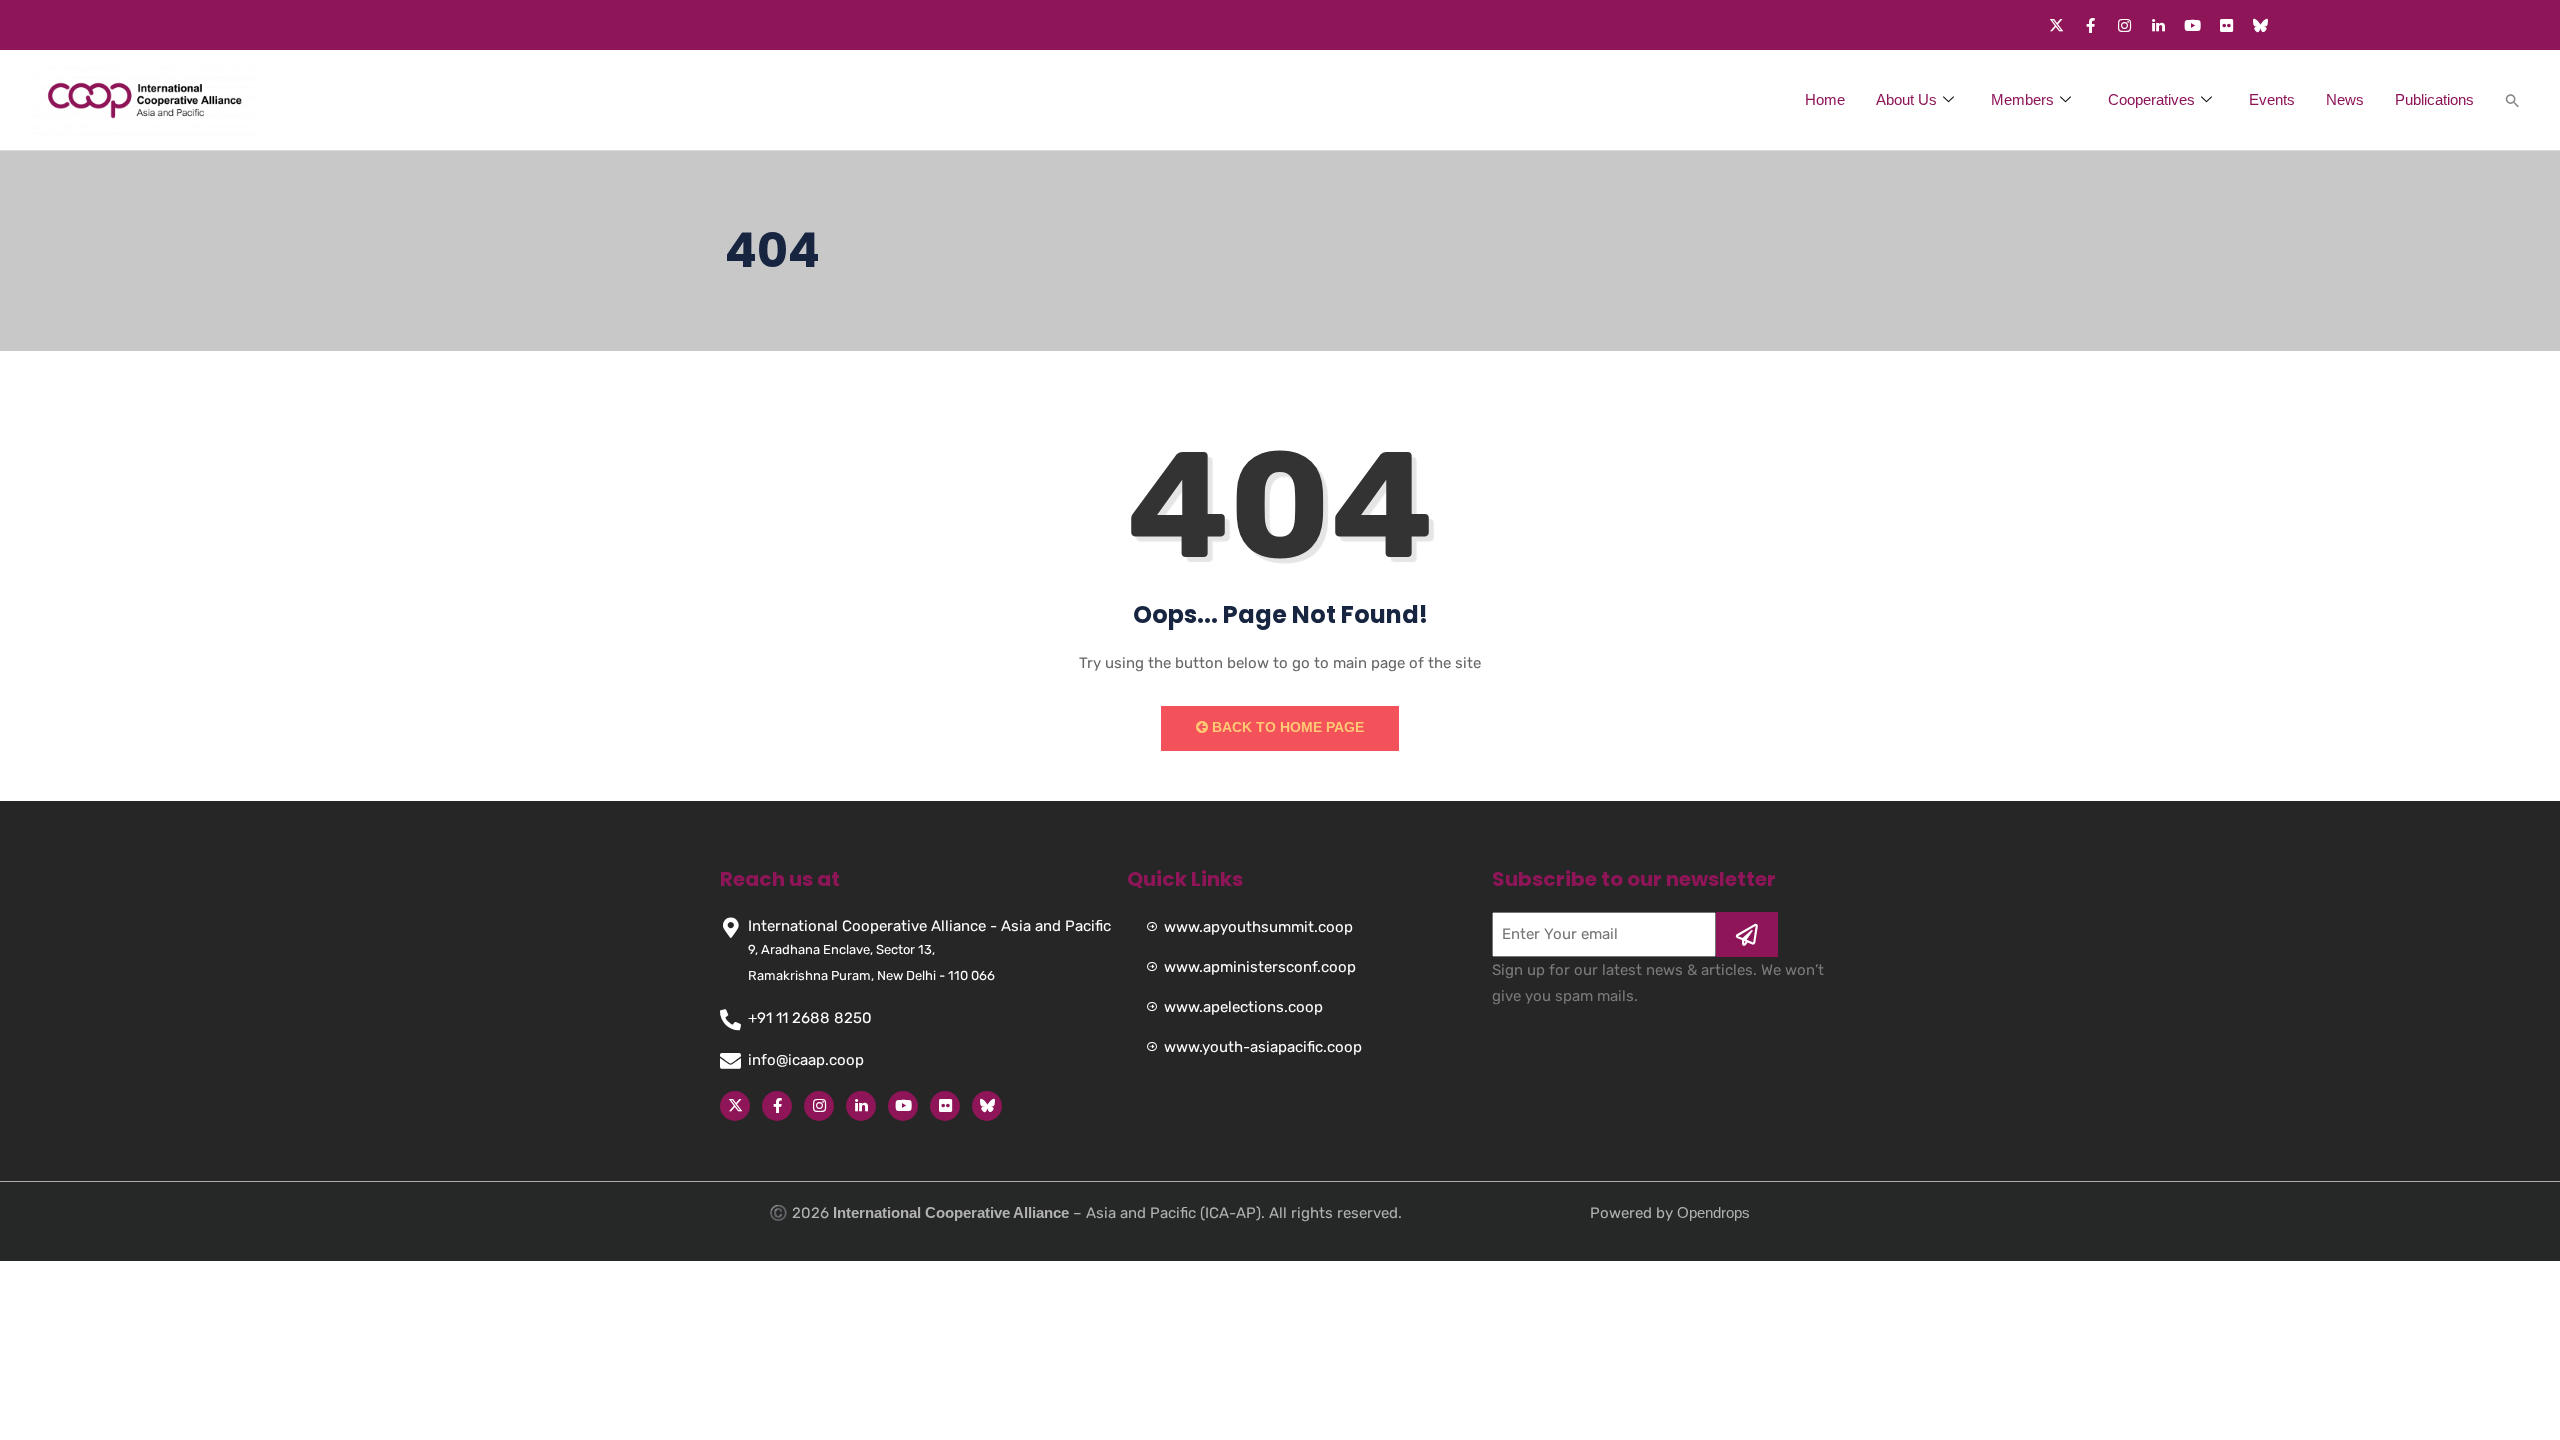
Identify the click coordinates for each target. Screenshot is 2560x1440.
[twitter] (2056, 25)
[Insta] (819, 1106)
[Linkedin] (2158, 25)
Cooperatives (2151, 99)
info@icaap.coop (806, 1060)
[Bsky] (2260, 25)
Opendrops (1713, 1212)
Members (2022, 99)
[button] (2507, 100)
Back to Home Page (1286, 727)
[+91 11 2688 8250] (730, 1019)
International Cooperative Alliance (951, 1212)
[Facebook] (2090, 25)
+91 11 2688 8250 (810, 1018)
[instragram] (2124, 25)
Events (2272, 99)
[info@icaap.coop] (730, 1060)
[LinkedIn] (861, 1106)
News (2345, 99)
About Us (1906, 99)
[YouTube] (903, 1106)
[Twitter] (735, 1106)
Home (1825, 99)
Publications (2434, 99)
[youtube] (2192, 25)
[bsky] (987, 1106)
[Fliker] (2226, 25)
